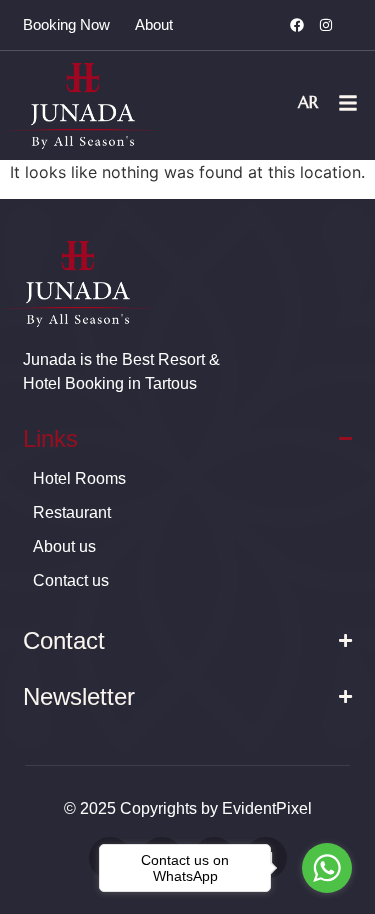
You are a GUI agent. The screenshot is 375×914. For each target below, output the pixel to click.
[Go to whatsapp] (327, 868)
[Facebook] (297, 25)
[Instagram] (326, 25)
